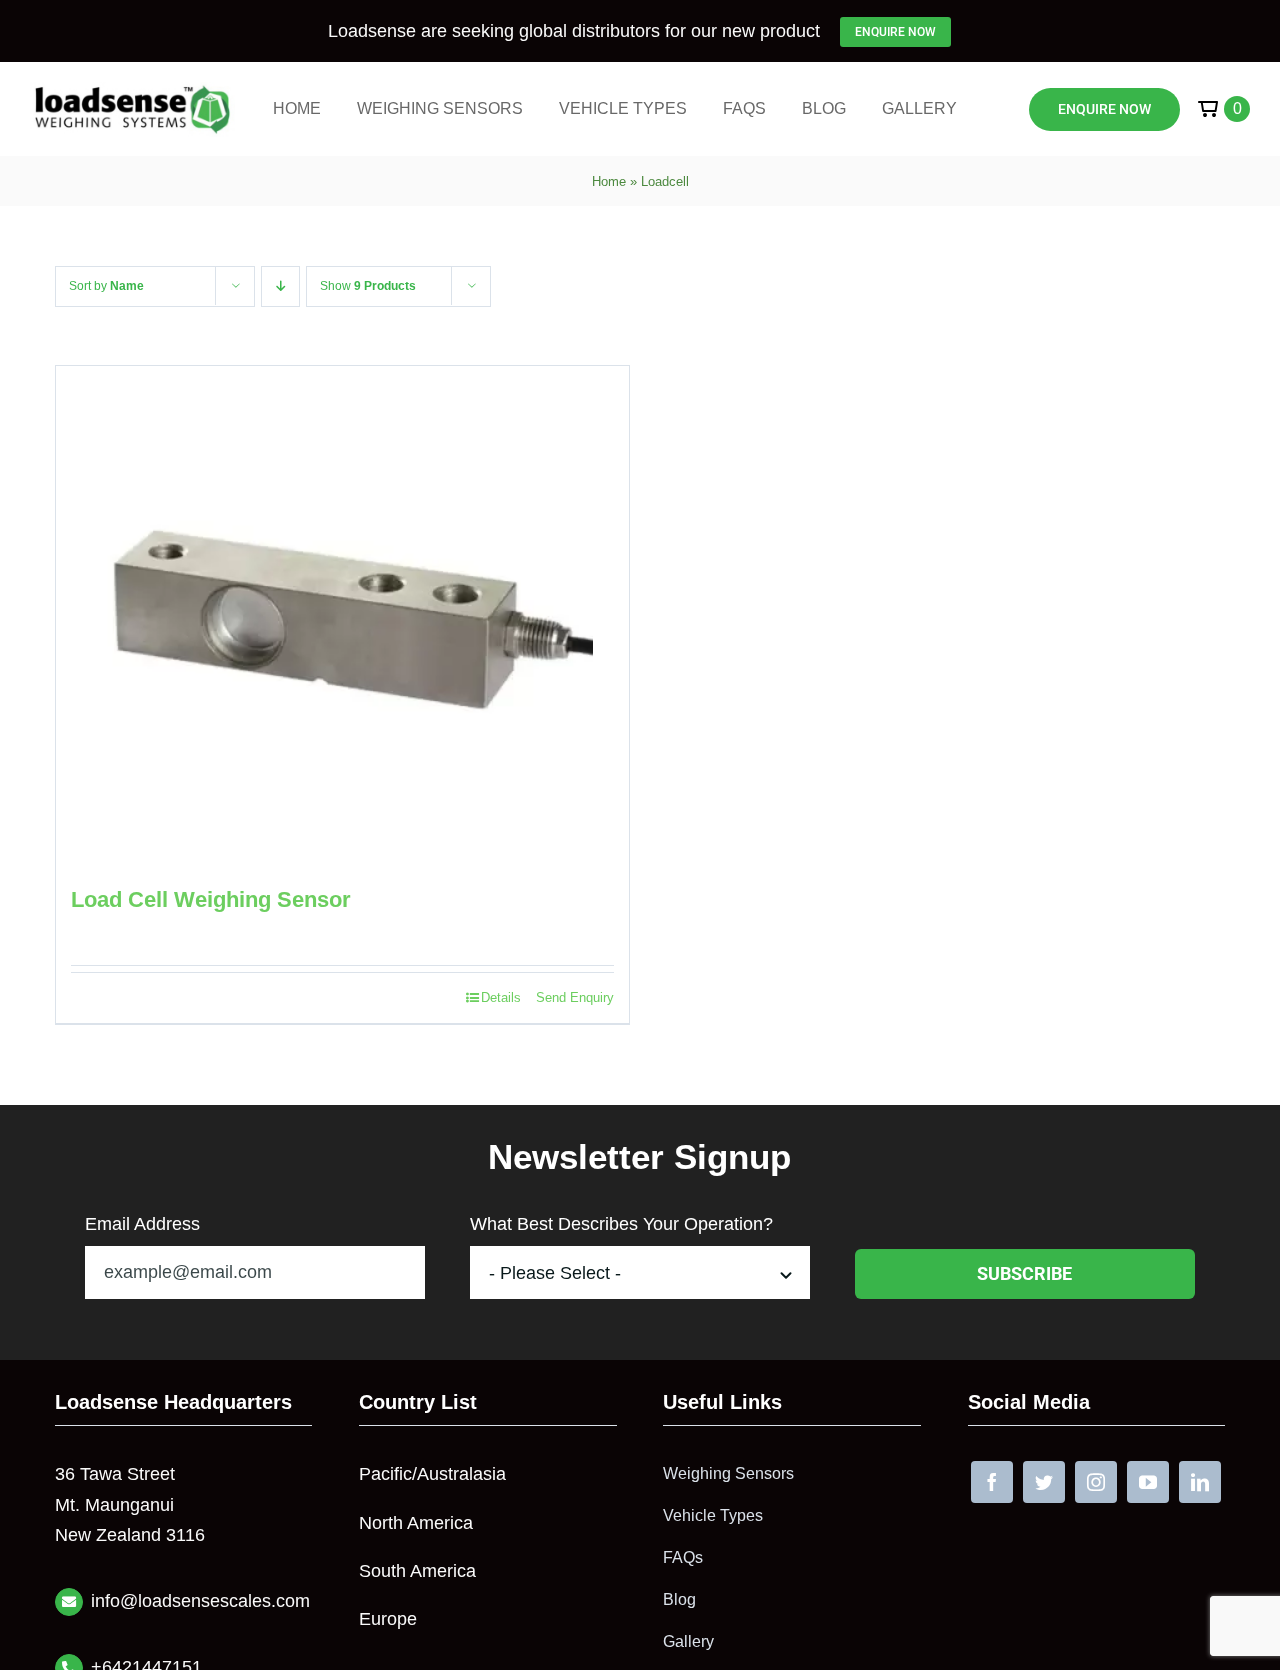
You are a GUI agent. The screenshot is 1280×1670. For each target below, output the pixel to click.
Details (501, 997)
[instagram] (1096, 1482)
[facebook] (992, 1482)
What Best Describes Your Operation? (621, 1224)
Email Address (142, 1224)
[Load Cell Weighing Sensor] (342, 616)
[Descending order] (280, 286)
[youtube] (1148, 1482)
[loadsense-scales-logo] (132, 91)
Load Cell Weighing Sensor (211, 899)
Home (609, 181)
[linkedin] (1200, 1482)
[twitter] (1044, 1482)
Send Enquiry (575, 997)
